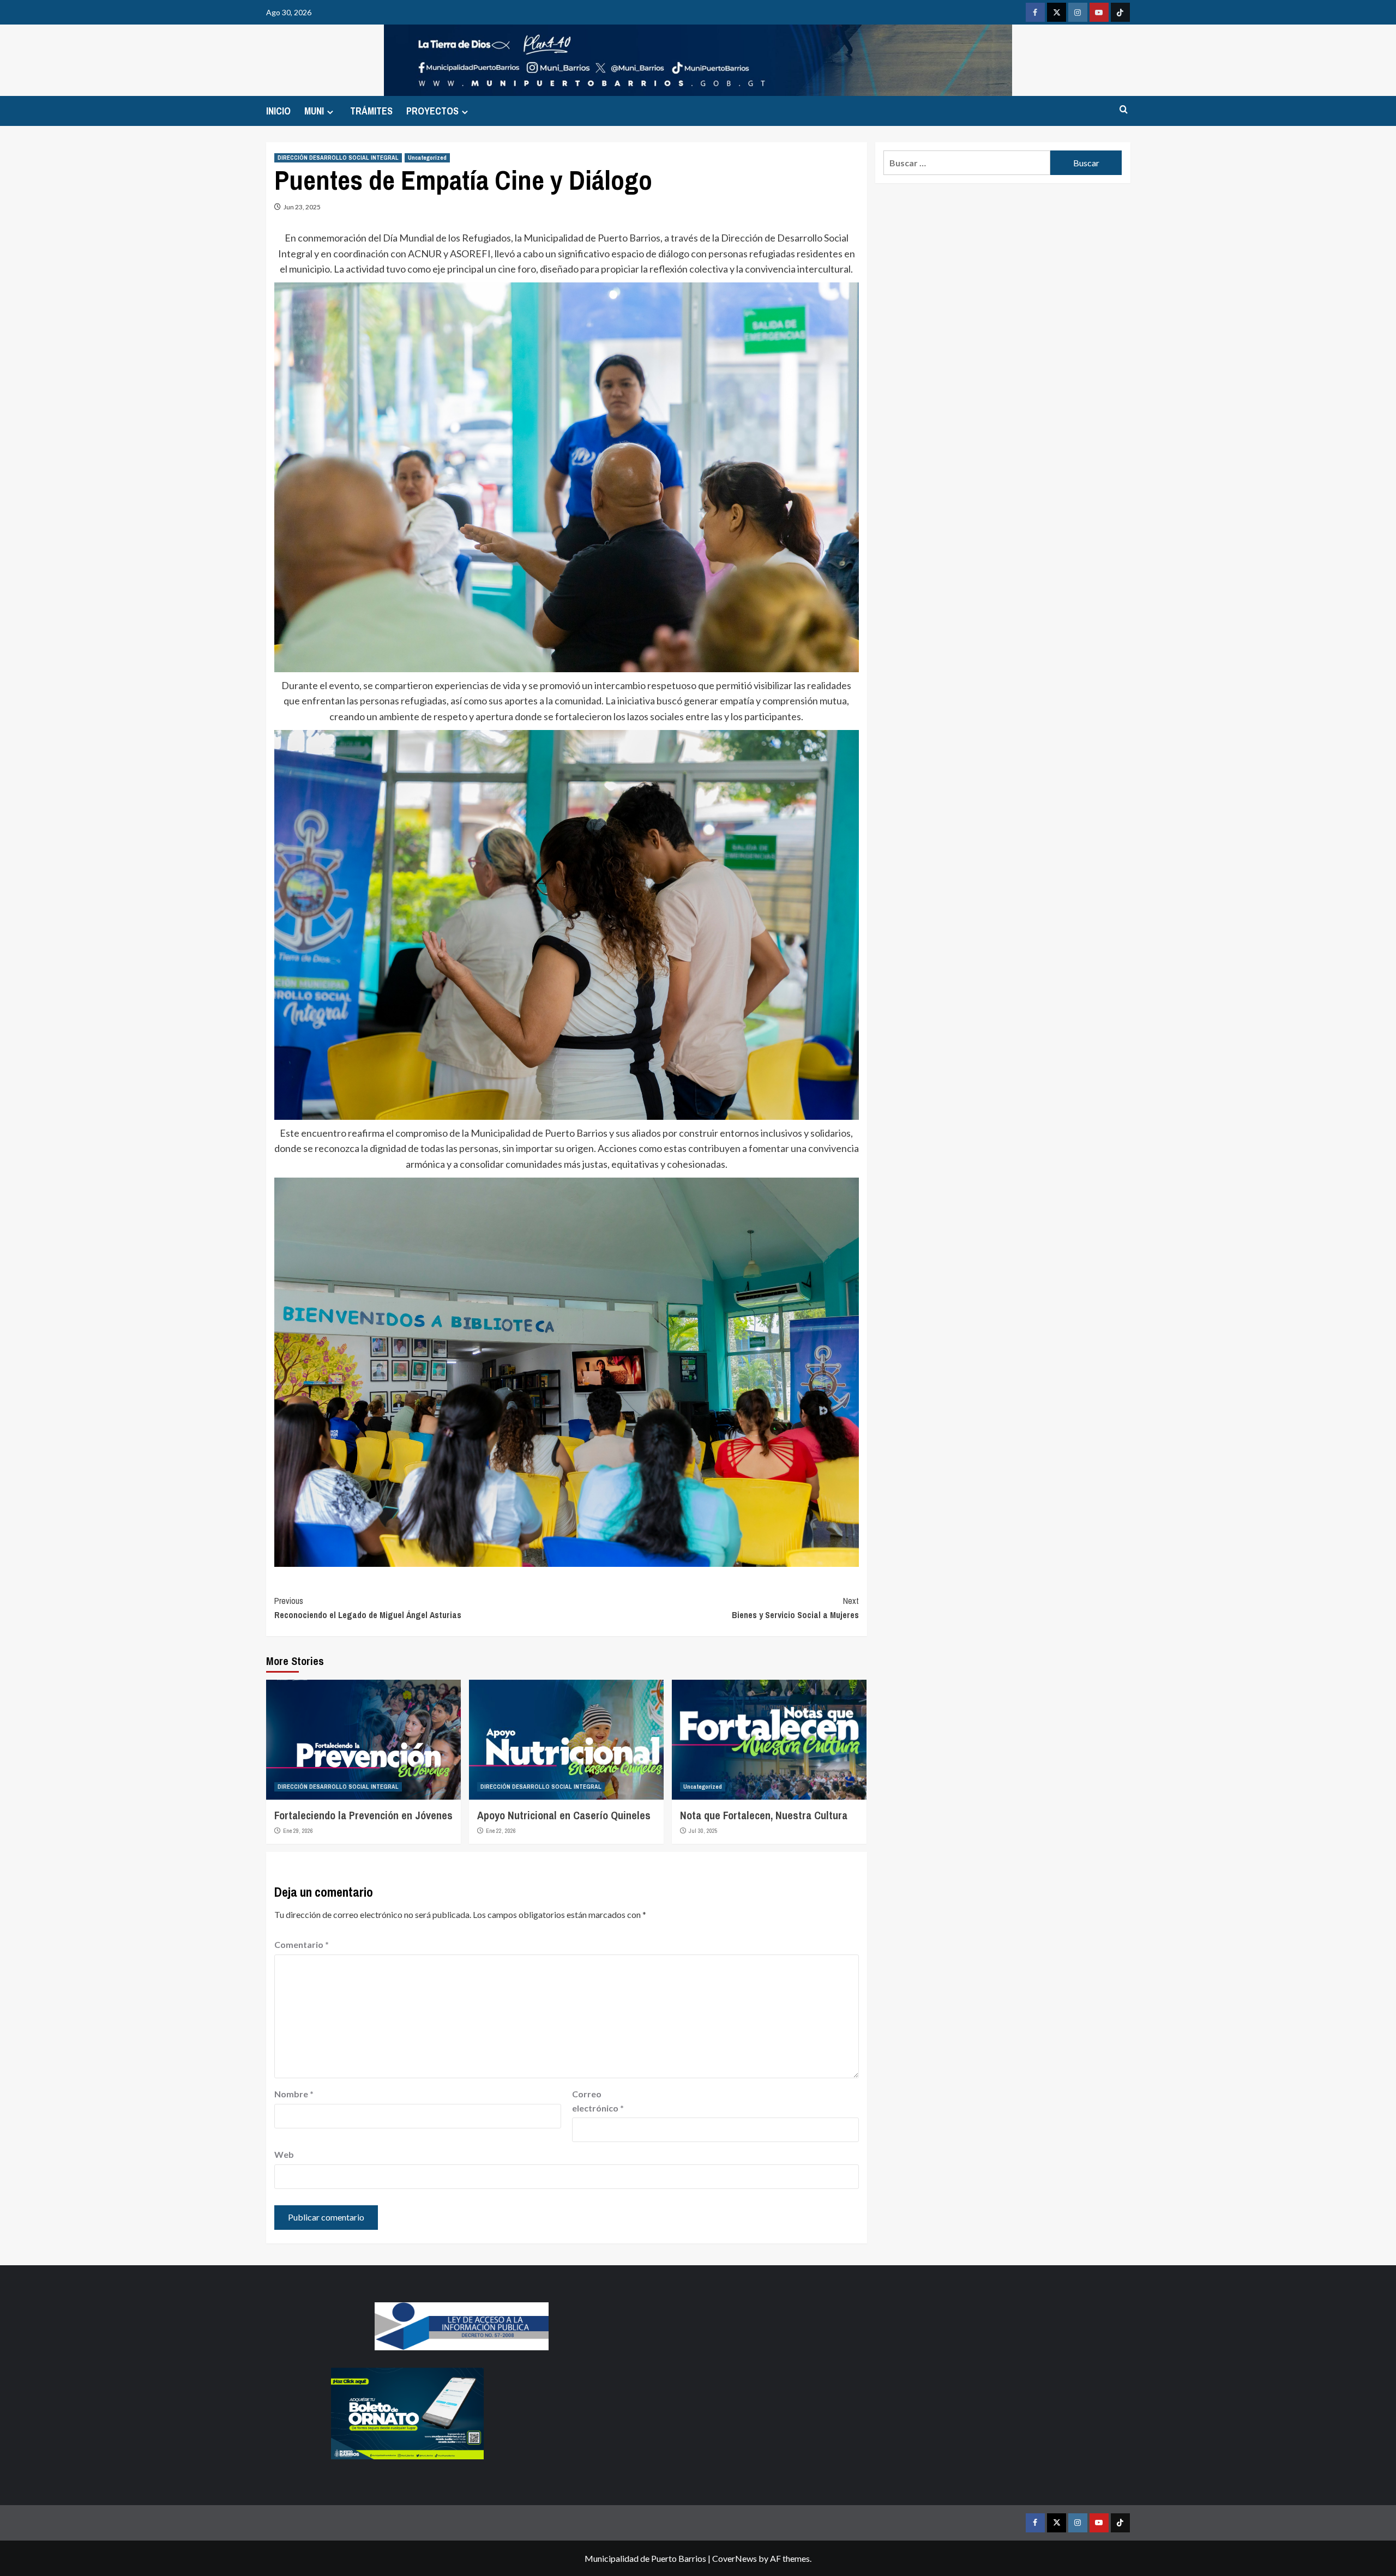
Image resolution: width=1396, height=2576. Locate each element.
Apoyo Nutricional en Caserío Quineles (564, 1815)
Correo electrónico (598, 2101)
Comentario (302, 1944)
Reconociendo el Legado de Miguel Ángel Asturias (368, 1608)
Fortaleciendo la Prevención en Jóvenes (363, 1815)
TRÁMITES (371, 111)
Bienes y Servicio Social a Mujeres (795, 1608)
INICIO (278, 111)
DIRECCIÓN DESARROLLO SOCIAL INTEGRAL (338, 158)
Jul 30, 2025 (703, 1831)
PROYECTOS (432, 111)
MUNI (314, 111)
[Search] (1124, 110)
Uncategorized (427, 158)
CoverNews (735, 2558)
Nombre (294, 2094)
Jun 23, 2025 (302, 207)
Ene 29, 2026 (298, 1831)
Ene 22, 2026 (501, 1831)
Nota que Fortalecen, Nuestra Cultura (764, 1815)
